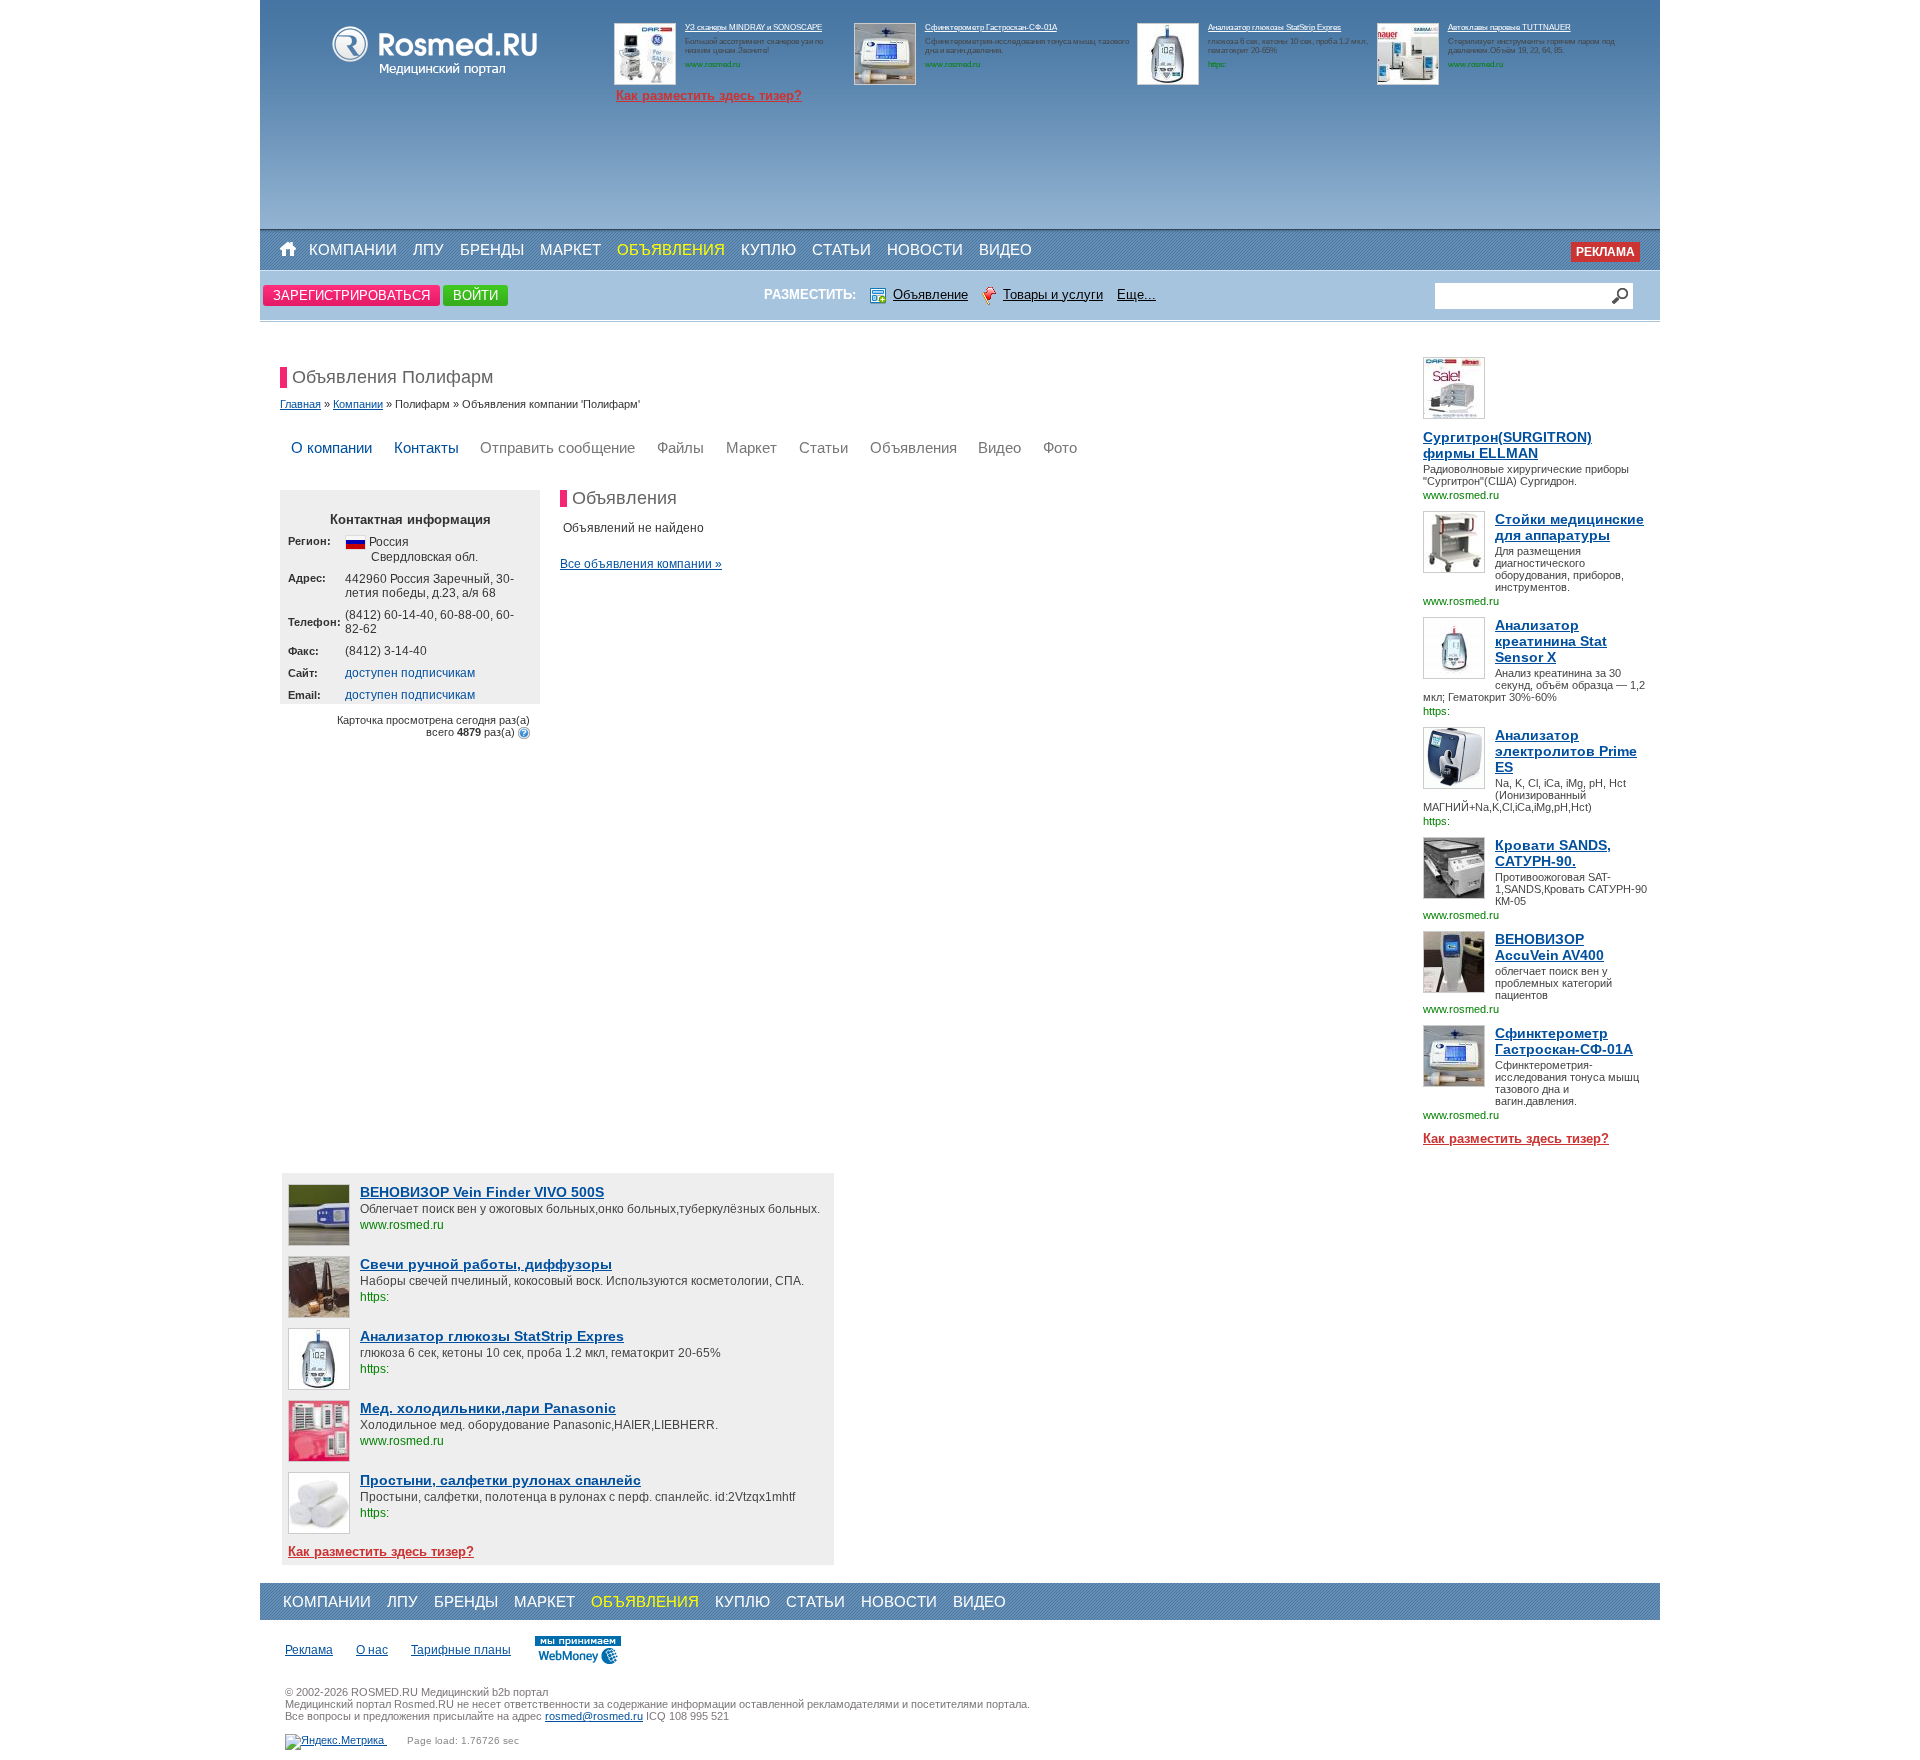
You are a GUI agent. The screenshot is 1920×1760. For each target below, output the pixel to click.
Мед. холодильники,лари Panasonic (488, 1408)
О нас (372, 1650)
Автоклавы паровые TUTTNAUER (1509, 27)
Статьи (841, 249)
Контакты (426, 447)
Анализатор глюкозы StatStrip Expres (1274, 27)
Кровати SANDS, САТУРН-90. (1553, 853)
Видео (1005, 249)
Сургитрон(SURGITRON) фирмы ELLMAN (1507, 445)
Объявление (930, 294)
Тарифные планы (461, 1650)
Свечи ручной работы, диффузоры (486, 1264)
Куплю (768, 249)
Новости (925, 249)
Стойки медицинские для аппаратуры (1569, 527)
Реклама (1605, 252)
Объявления (671, 249)
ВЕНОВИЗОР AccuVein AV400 (1549, 947)
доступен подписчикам (410, 673)
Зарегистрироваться (351, 295)
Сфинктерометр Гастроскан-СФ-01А (991, 27)
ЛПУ (428, 249)
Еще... (1136, 294)
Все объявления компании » (641, 564)
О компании (331, 447)
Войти (475, 295)
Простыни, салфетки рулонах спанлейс (500, 1480)
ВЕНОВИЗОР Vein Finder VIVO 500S (482, 1192)
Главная (300, 404)
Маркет (570, 249)
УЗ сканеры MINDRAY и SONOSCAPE (753, 27)
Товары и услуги (1053, 294)
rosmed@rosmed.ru (594, 1716)
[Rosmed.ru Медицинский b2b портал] (435, 76)
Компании (353, 249)
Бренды (492, 249)
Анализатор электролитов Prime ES (1566, 751)
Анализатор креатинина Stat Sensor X (1551, 641)
